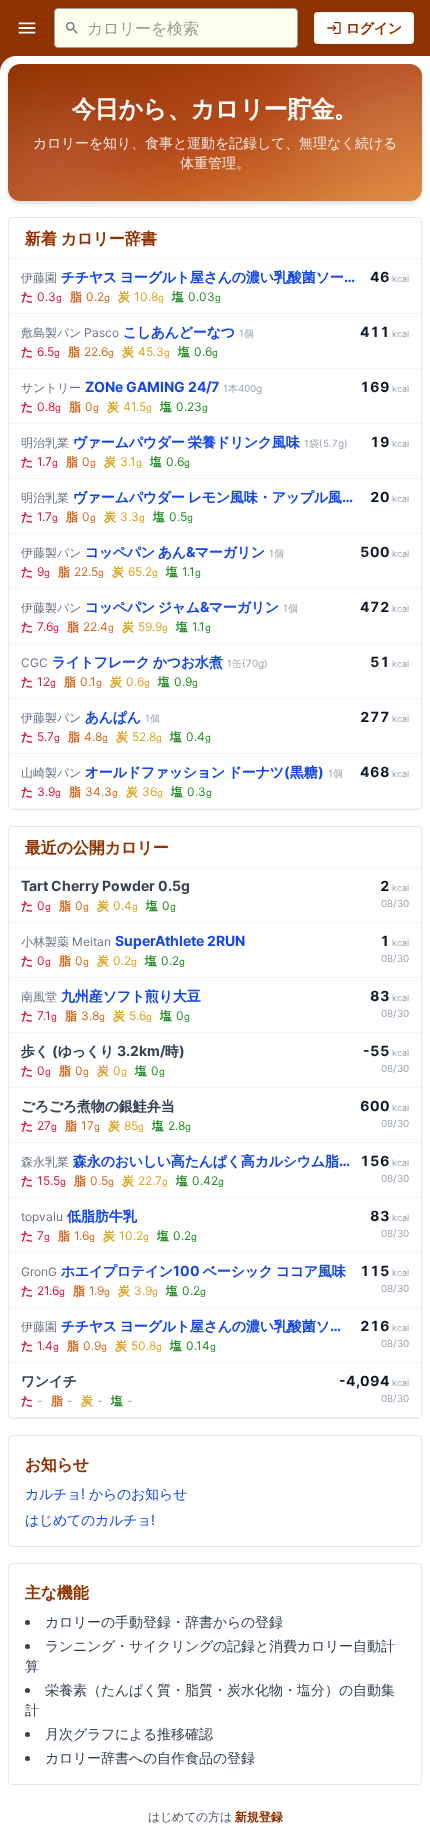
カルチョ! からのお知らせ (106, 1493)
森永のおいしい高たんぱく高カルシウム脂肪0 (186, 1160)
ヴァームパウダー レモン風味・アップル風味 (191, 496)
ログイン (374, 27)
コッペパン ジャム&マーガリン (159, 606)
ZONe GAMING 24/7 (141, 386)
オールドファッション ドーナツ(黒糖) (182, 771)
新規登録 (259, 1816)
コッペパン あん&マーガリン (152, 551)
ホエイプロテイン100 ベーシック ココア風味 (183, 1270)
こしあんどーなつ (137, 331)
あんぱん (90, 716)
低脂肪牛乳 (79, 1215)
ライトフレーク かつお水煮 (144, 661)
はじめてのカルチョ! (90, 1519)
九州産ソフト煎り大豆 (111, 995)
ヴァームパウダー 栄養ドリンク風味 (184, 441)
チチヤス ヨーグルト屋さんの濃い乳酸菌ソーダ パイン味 (191, 276)
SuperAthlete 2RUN (133, 940)
